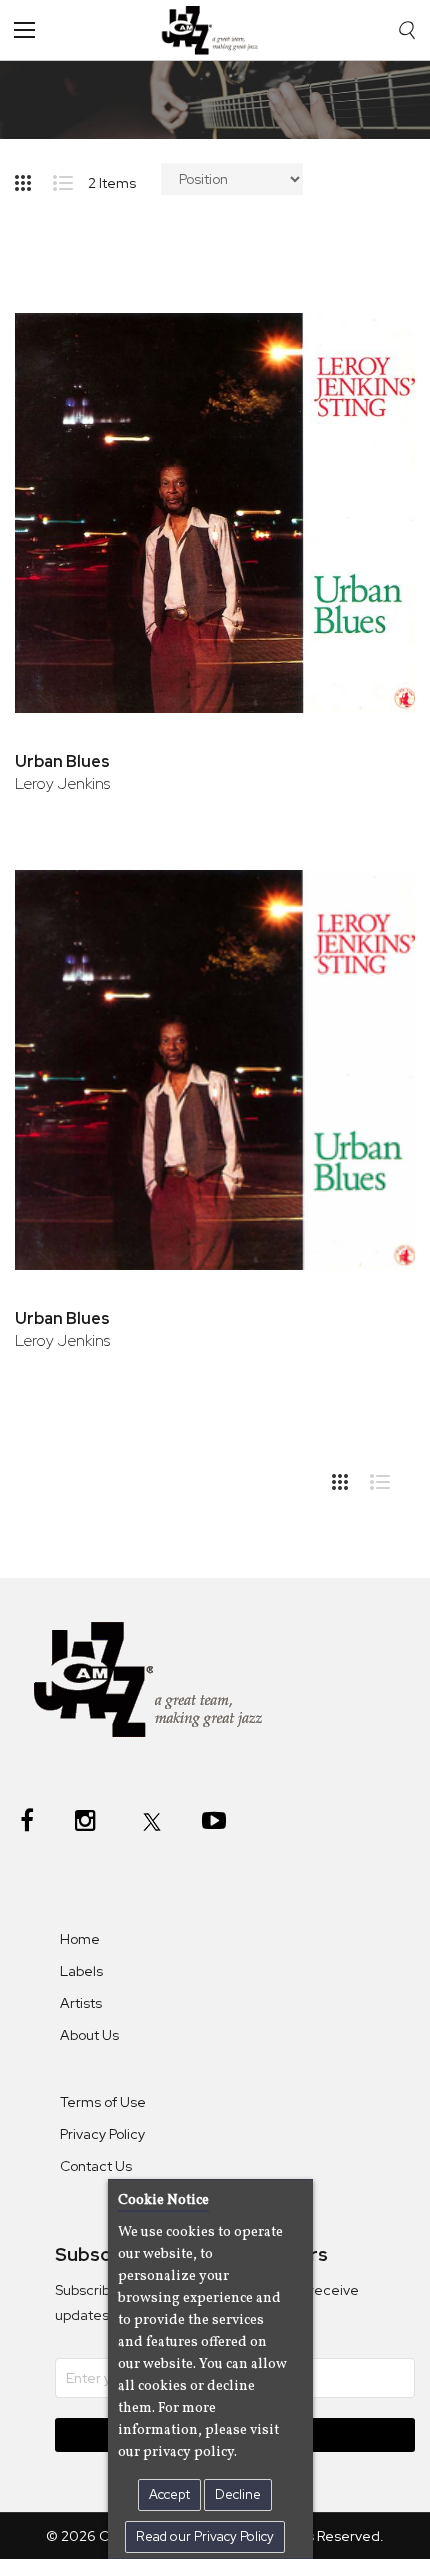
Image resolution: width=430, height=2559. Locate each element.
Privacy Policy (102, 2134)
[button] (372, 326)
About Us (89, 2035)
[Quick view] (372, 391)
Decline (238, 2494)
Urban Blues (62, 761)
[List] (70, 179)
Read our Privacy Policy (205, 2536)
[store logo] (214, 30)
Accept (169, 2494)
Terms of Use (103, 2102)
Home (80, 1939)
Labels (81, 1971)
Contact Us (96, 2166)
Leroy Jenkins (62, 783)
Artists (81, 2003)
